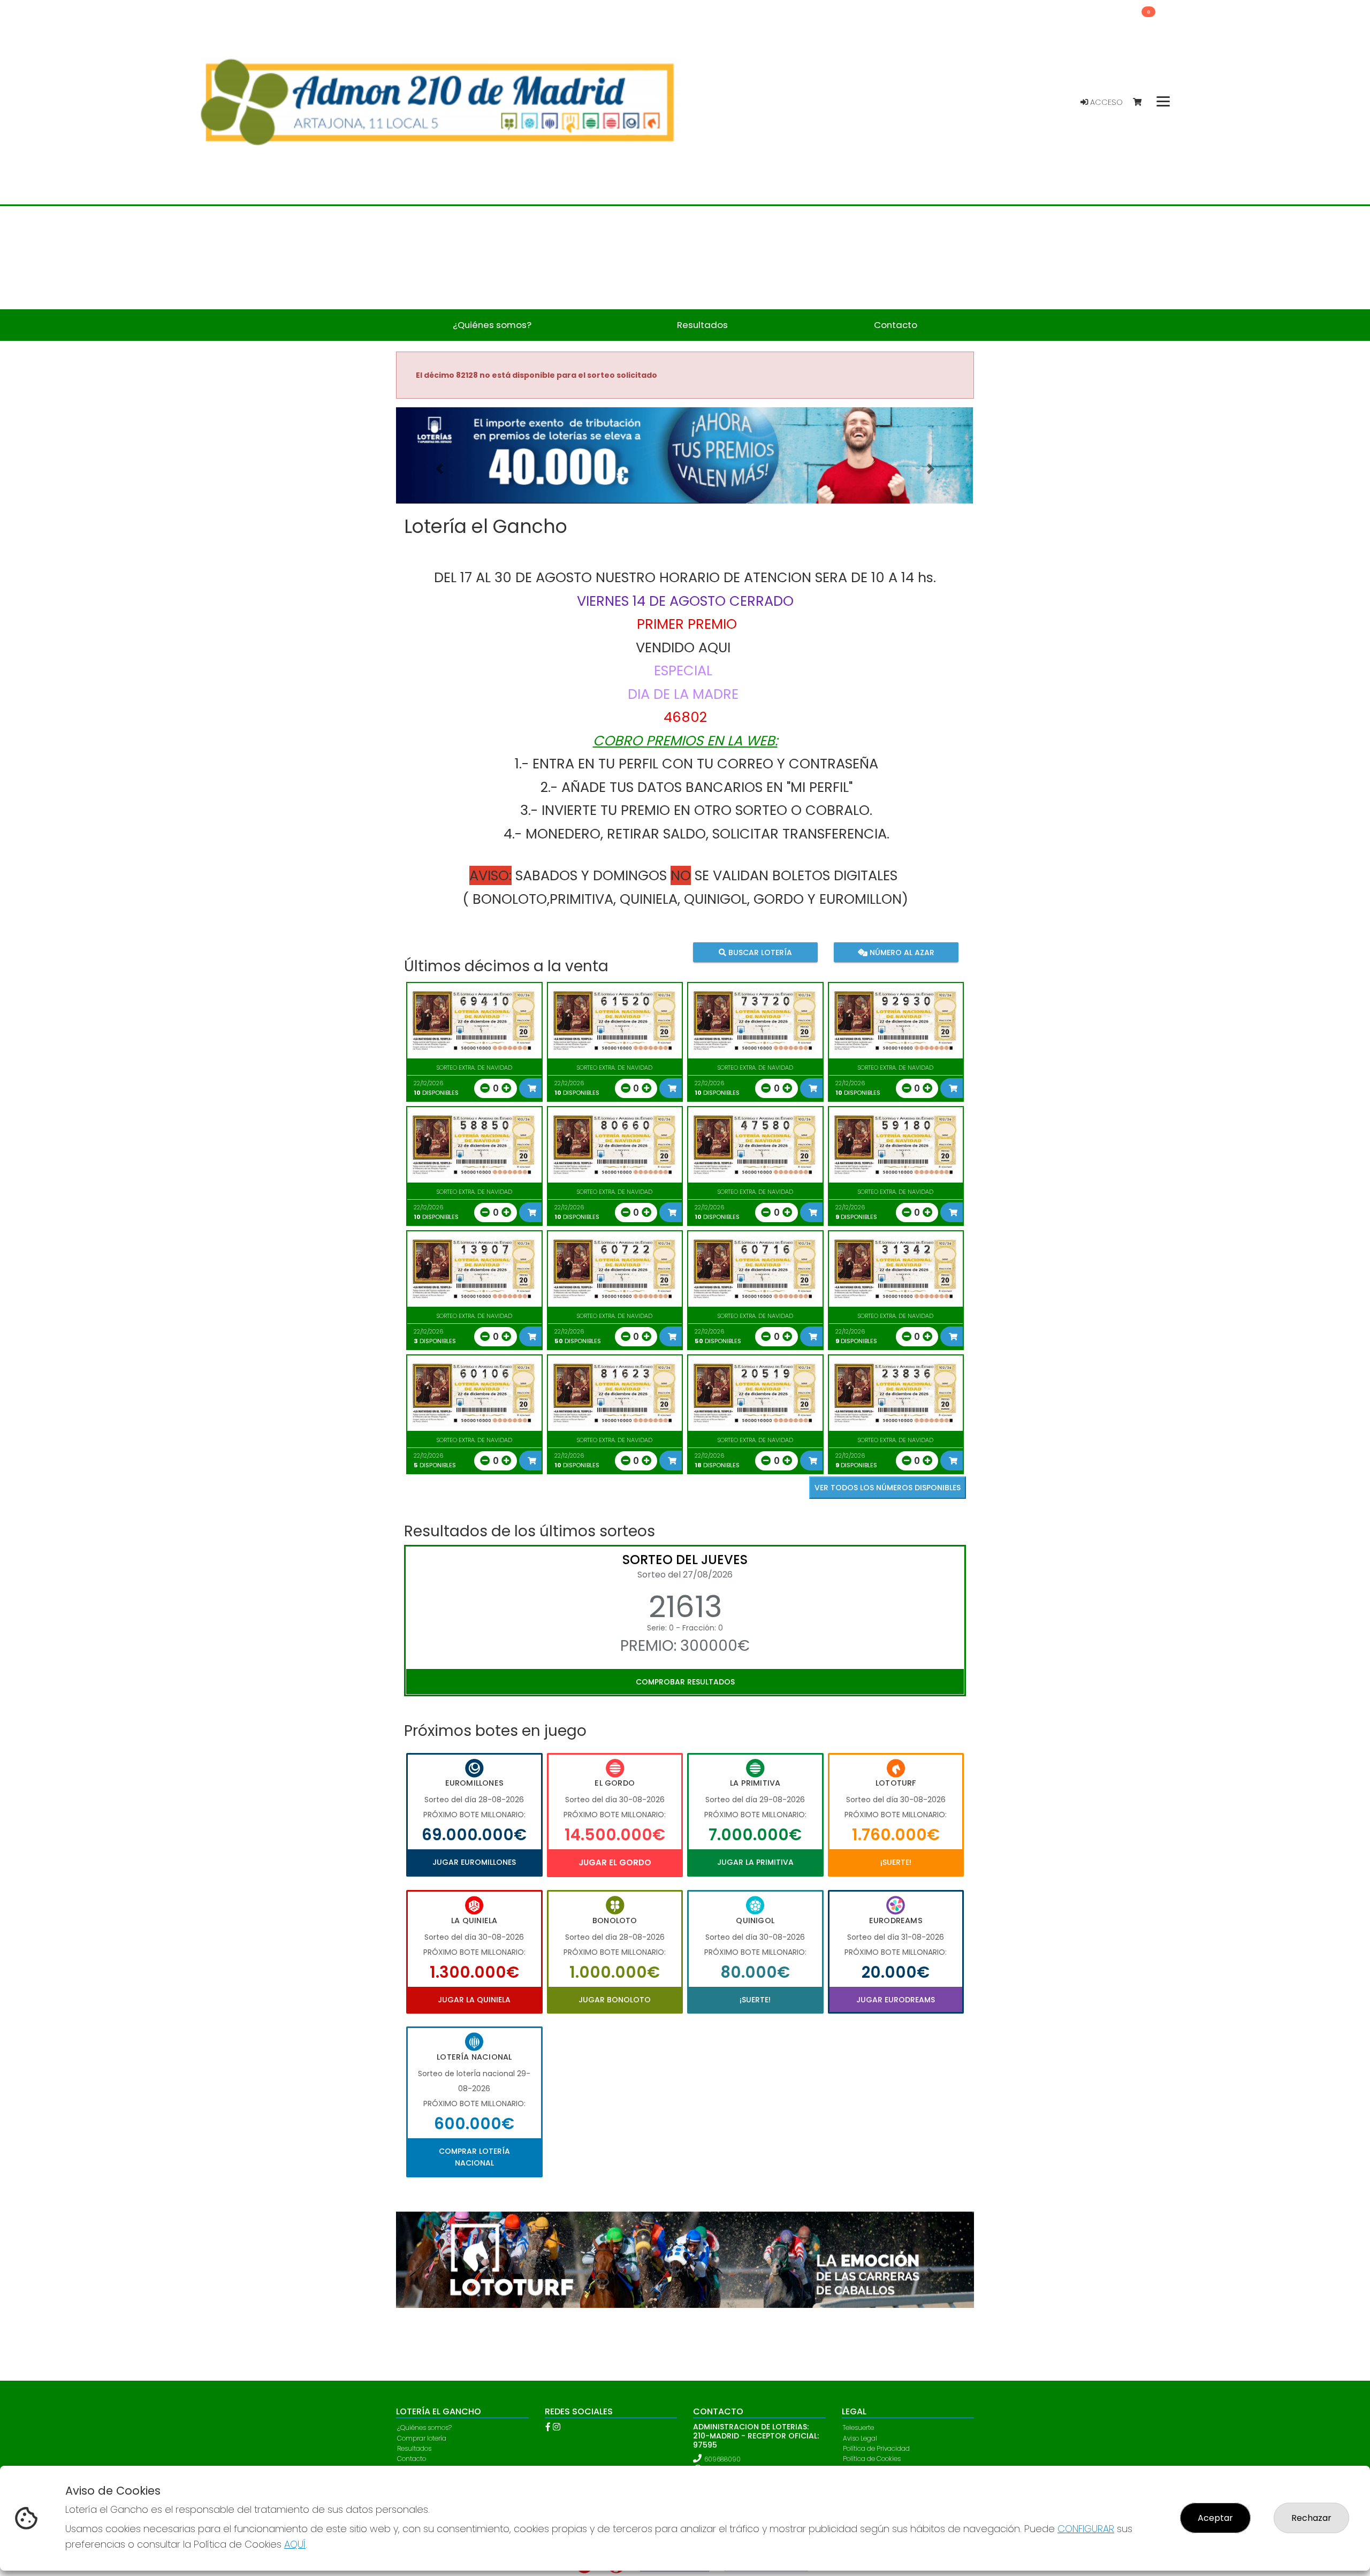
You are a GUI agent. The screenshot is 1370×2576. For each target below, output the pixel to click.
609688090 (722, 2459)
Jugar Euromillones (474, 1862)
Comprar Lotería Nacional (474, 2157)
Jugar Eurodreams (896, 2000)
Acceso (1105, 102)
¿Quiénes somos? (424, 2428)
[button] (439, 469)
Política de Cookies (872, 2459)
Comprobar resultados (685, 1682)
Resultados (414, 2448)
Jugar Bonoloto (615, 2000)
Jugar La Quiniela (474, 2000)
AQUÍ (295, 2544)
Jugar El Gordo (615, 1862)
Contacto (412, 2459)
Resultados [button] (702, 325)
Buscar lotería (759, 952)
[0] (1142, 102)
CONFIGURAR (1086, 2529)
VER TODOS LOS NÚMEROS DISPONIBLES (888, 1488)
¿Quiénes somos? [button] (492, 325)
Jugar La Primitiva (755, 1862)
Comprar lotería (422, 2438)
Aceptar (1215, 2518)
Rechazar (1311, 2518)
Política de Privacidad (876, 2448)
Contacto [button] (896, 325)
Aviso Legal (860, 2438)
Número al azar (900, 952)
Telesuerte (858, 2428)
